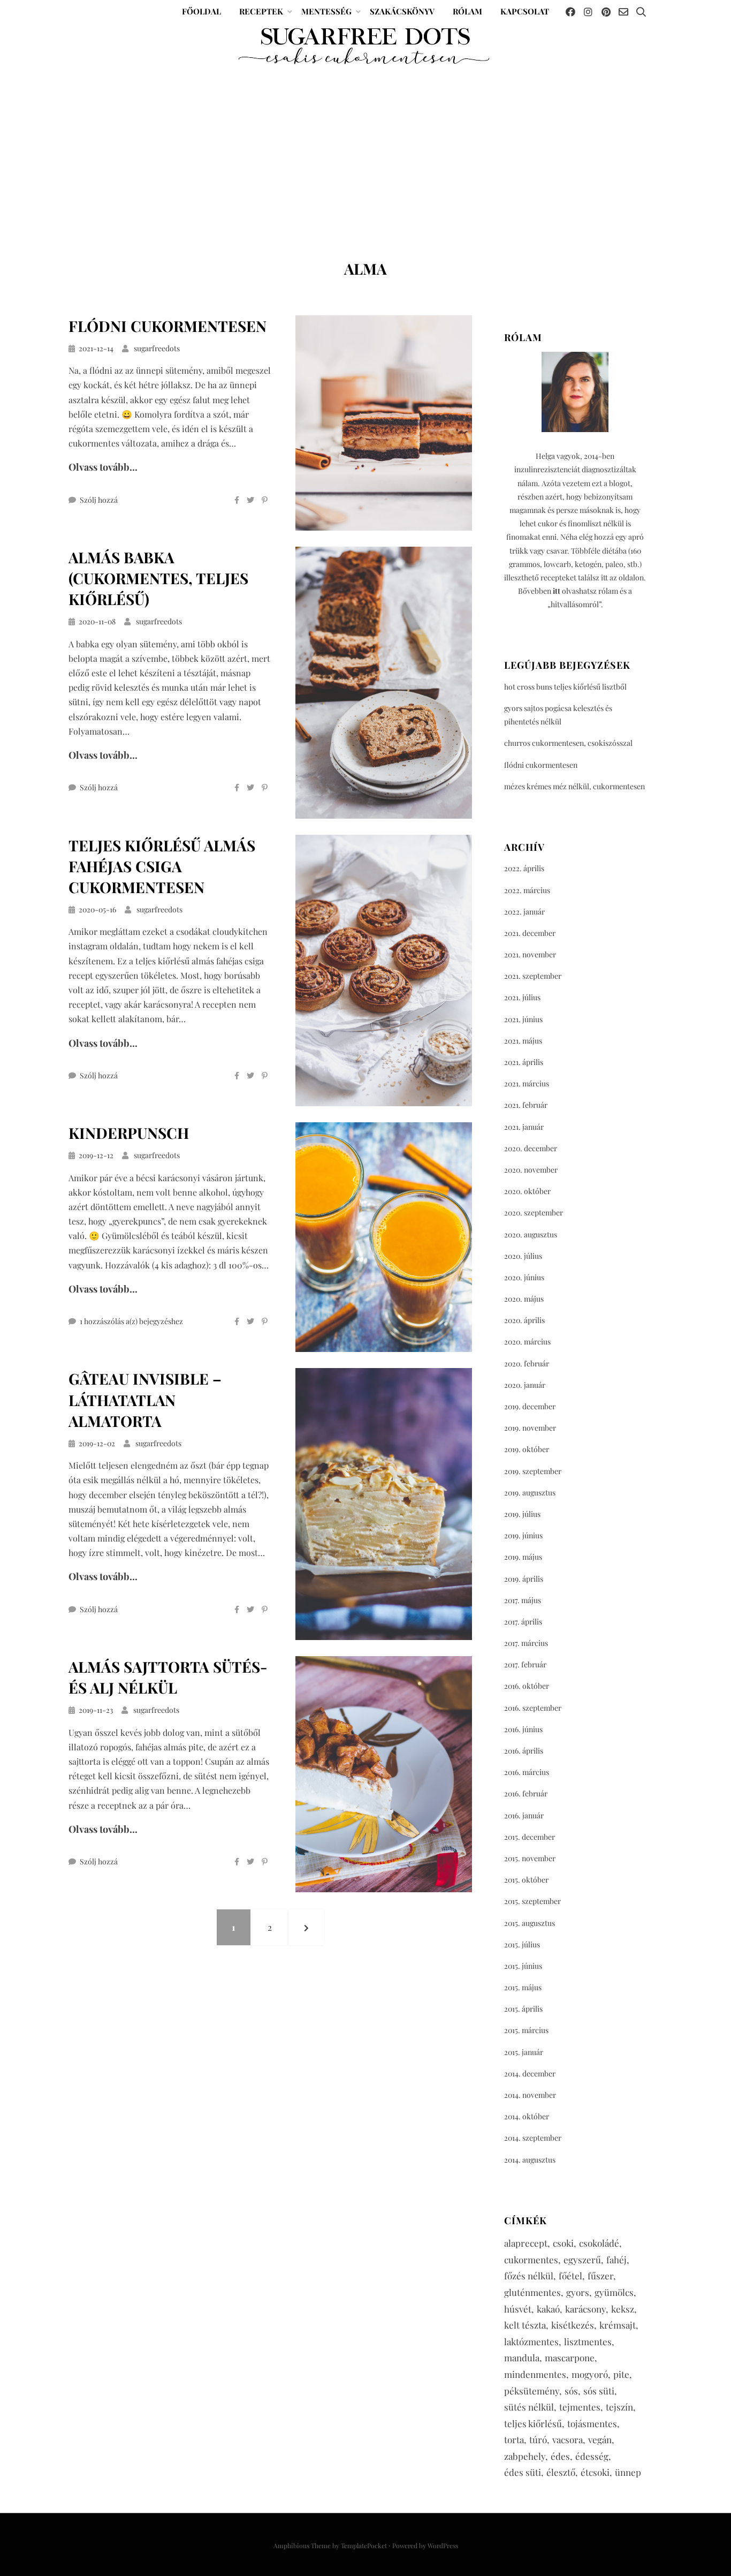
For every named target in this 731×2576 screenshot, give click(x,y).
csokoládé (599, 2243)
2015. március (526, 2030)
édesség (592, 2456)
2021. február (526, 1105)
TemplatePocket (364, 2545)
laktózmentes (531, 2341)
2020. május (524, 1299)
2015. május (523, 1987)
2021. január (524, 1127)
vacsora (568, 2439)
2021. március (527, 1083)
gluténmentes (532, 2292)
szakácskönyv (402, 11)
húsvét (518, 2309)
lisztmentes (588, 2341)
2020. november (531, 1170)
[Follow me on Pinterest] (606, 12)
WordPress (443, 2545)
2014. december (530, 2073)
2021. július (522, 997)
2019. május (523, 1557)
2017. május (523, 1600)
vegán (600, 2439)
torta (514, 2439)
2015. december (530, 1837)
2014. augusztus (530, 2160)
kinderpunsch (129, 1133)
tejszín (619, 2407)
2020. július (523, 1256)
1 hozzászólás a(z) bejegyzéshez (131, 1321)
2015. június (523, 1966)
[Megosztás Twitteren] (250, 500)
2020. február (527, 1363)
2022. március (527, 890)
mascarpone (570, 2358)
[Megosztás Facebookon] (237, 500)
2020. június (524, 1277)
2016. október (527, 1686)
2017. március (526, 1643)
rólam (467, 11)
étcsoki (595, 2472)
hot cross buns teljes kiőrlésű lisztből (565, 687)
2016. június (523, 1729)
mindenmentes (535, 2374)
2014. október (527, 2116)
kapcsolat (525, 11)
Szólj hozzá (99, 500)
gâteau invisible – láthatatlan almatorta (145, 1399)
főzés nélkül (529, 2276)
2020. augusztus (531, 1234)
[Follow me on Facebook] (570, 12)
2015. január (524, 2052)
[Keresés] (641, 12)
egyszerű (582, 2260)
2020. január (525, 1385)
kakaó (548, 2309)
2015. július (522, 1944)
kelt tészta (525, 2325)
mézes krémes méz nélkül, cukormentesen (574, 786)
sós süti (599, 2391)
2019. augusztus (530, 1493)
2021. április (524, 1062)
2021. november (530, 954)
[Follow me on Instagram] (588, 12)
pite (621, 2374)
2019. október (527, 1449)
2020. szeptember (534, 1213)
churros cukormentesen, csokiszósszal (568, 743)
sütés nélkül (529, 2407)
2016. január (524, 1815)
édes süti (523, 2472)
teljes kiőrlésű (533, 2423)
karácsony (585, 2309)
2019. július (522, 1514)
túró (538, 2439)
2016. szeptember (533, 1708)
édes (560, 2456)
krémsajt (618, 2325)
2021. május (523, 1041)
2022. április (524, 868)
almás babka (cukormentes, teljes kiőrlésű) (158, 578)
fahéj (616, 2260)
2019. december (530, 1406)
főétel (570, 2276)
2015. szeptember (532, 1901)
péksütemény (532, 2391)
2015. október (526, 1880)
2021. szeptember (533, 976)
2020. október (527, 1191)
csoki (563, 2243)
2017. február (525, 1664)
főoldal (201, 11)
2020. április (524, 1320)
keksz (623, 2309)
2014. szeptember (533, 2138)
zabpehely (525, 2456)
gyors (578, 2292)
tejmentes (580, 2407)
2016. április (524, 1751)
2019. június (523, 1535)
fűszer (600, 2276)
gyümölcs (614, 2292)
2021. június (523, 1019)
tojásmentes (592, 2423)
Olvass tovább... (103, 467)
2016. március (527, 1772)
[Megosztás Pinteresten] (265, 500)
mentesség (326, 11)
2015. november (530, 1858)
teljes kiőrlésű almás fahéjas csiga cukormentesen (162, 866)
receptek (261, 11)
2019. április (524, 1579)
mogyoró (590, 2374)
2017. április (523, 1622)
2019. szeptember (533, 1471)
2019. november (530, 1428)
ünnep (628, 2472)
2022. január (524, 912)
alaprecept (526, 2243)
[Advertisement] (365, 158)
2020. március (527, 1342)
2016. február (526, 1793)
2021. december (530, 933)
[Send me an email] (623, 12)
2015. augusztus (530, 1923)
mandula (522, 2358)
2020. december (531, 1148)
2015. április (523, 2009)
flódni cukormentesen (167, 326)
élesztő (561, 2472)
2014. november (530, 2095)
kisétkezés (573, 2325)
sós (571, 2391)
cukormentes (531, 2260)
